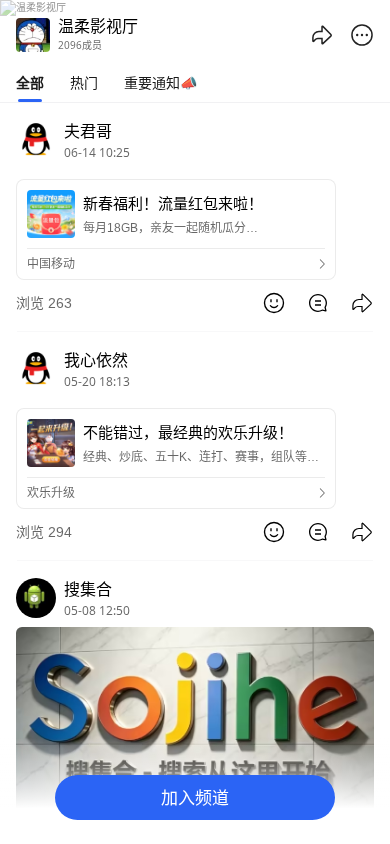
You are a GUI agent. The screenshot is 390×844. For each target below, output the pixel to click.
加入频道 (195, 797)
